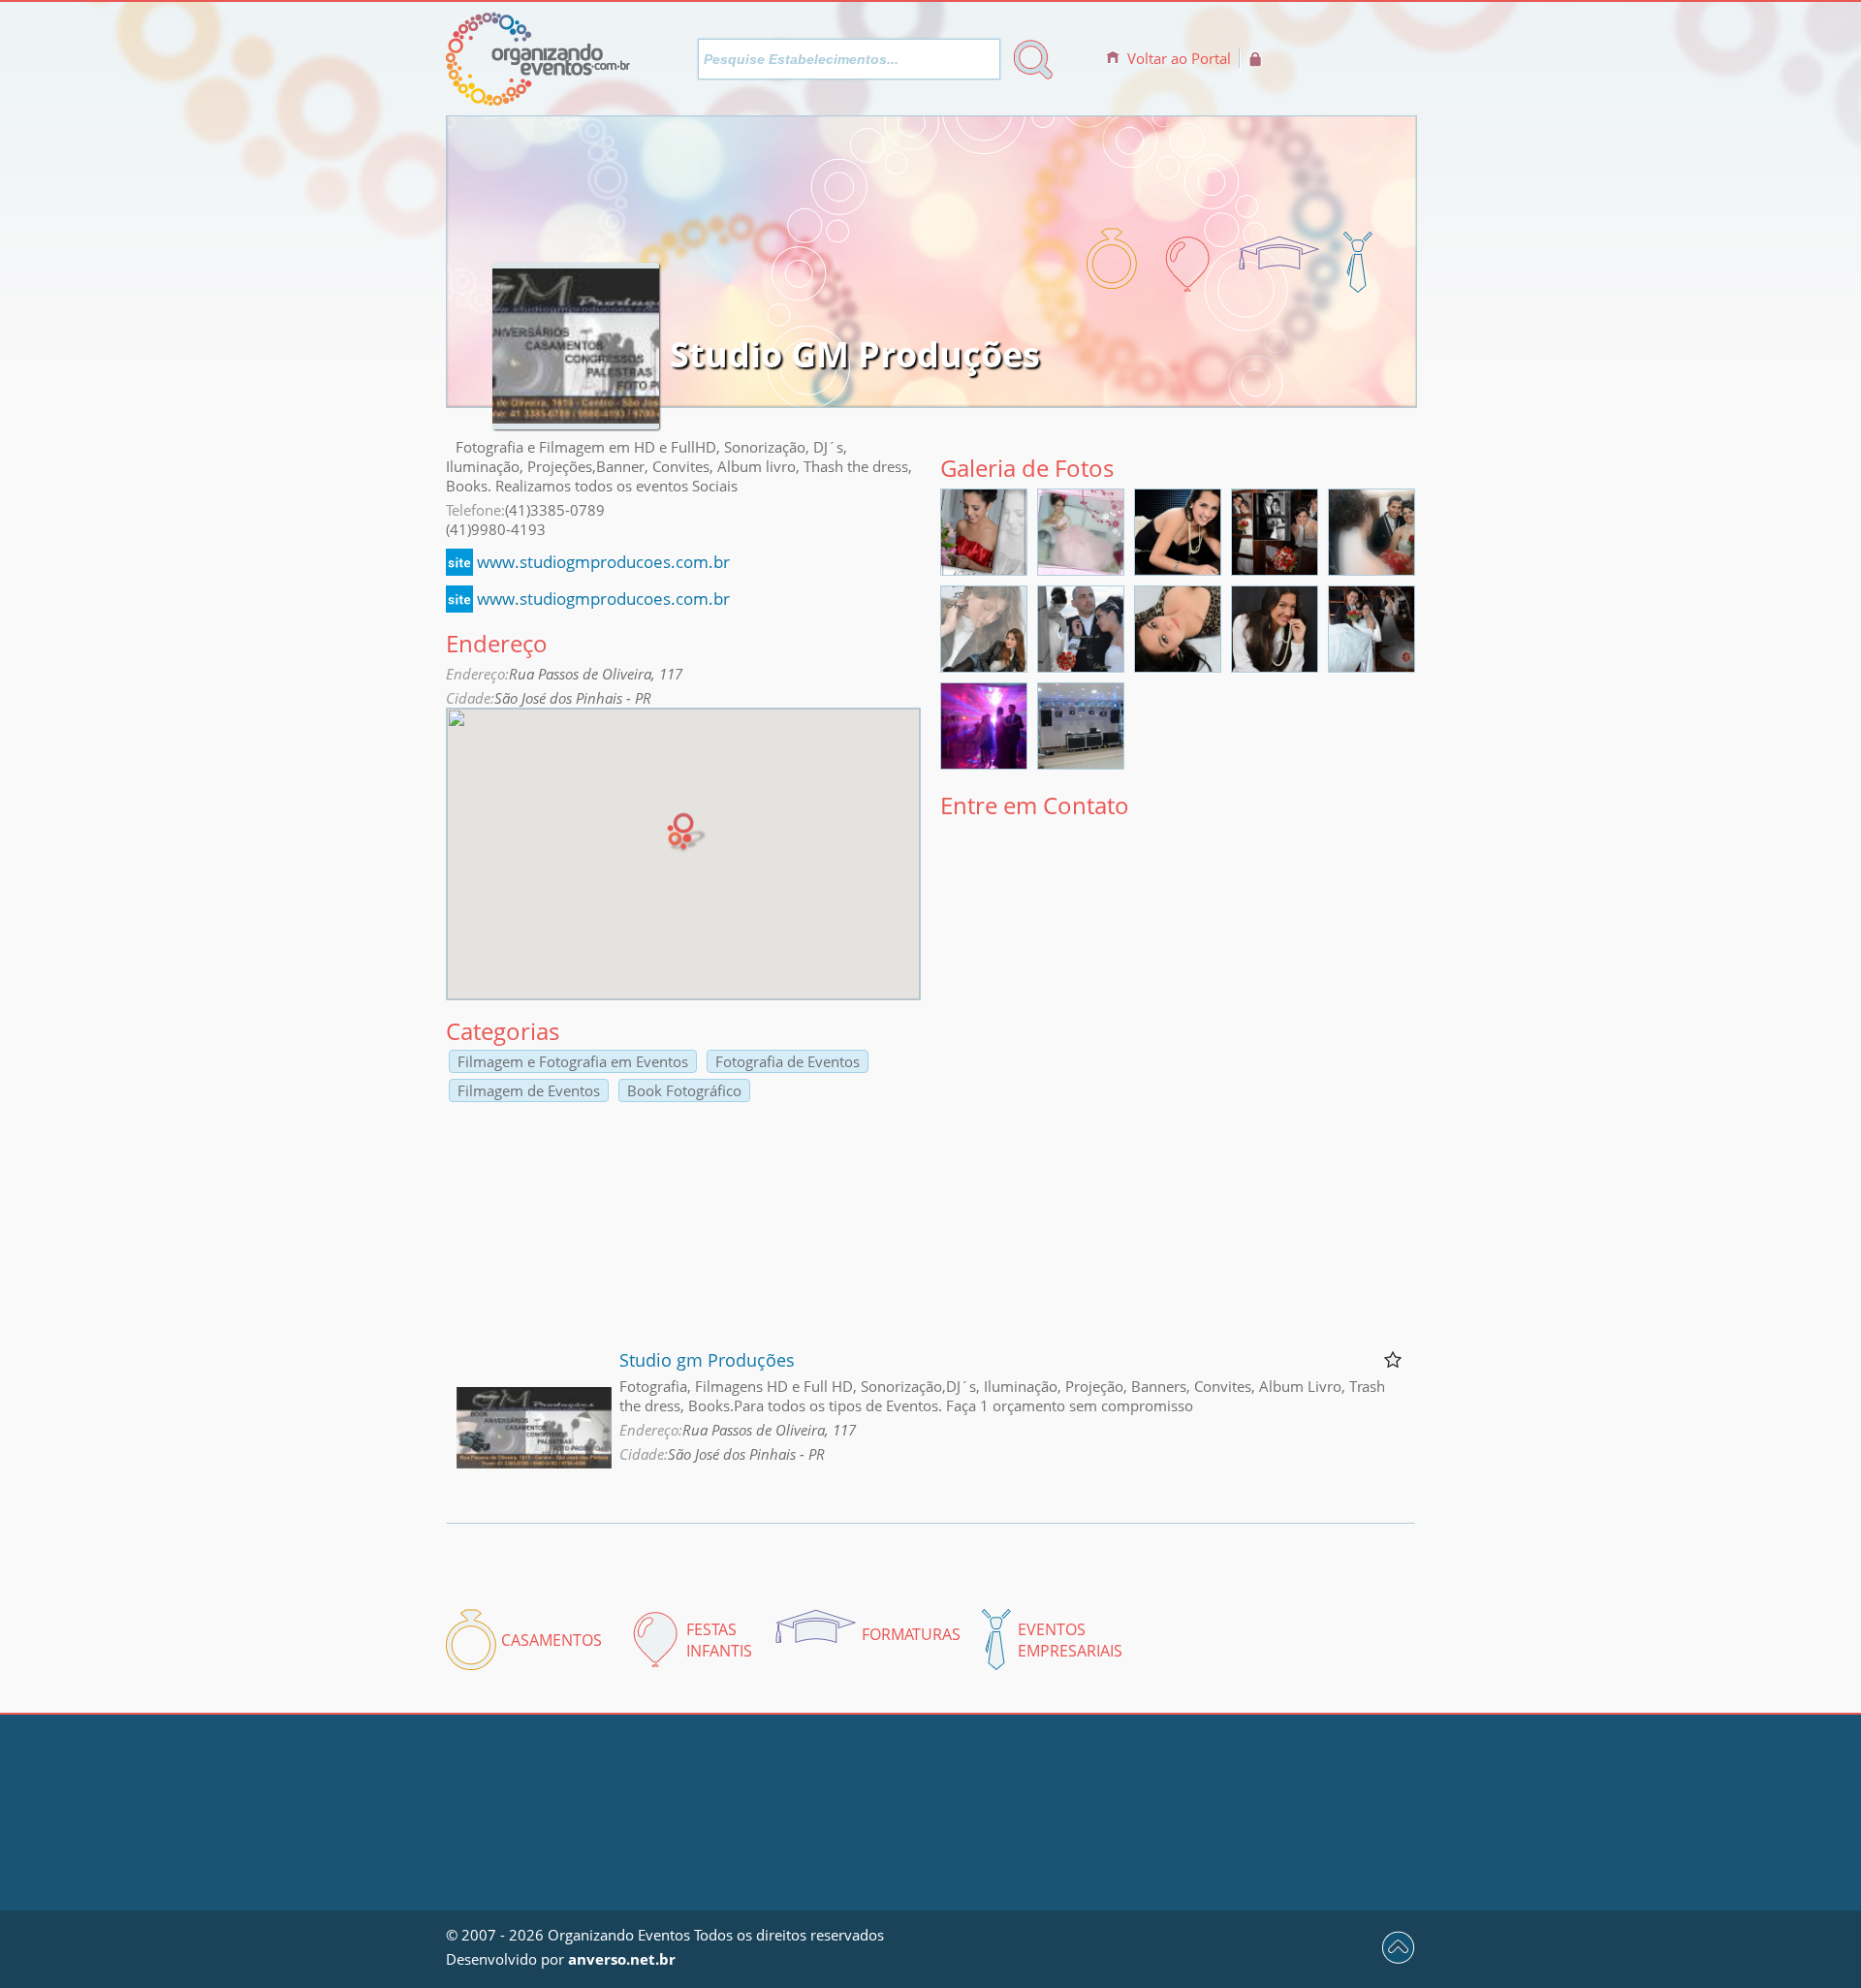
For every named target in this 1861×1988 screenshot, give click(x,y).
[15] (1081, 569)
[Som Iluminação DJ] (984, 763)
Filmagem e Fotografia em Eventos (573, 1061)
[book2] (1275, 666)
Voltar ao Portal (1179, 58)
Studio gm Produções (707, 1360)
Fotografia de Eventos (788, 1061)
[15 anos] (984, 569)
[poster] (1178, 569)
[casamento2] (1372, 569)
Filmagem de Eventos (529, 1090)
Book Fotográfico (684, 1090)
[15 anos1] (984, 666)
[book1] (1178, 666)
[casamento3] (1372, 666)
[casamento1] (1275, 569)
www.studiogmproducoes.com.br (603, 562)
